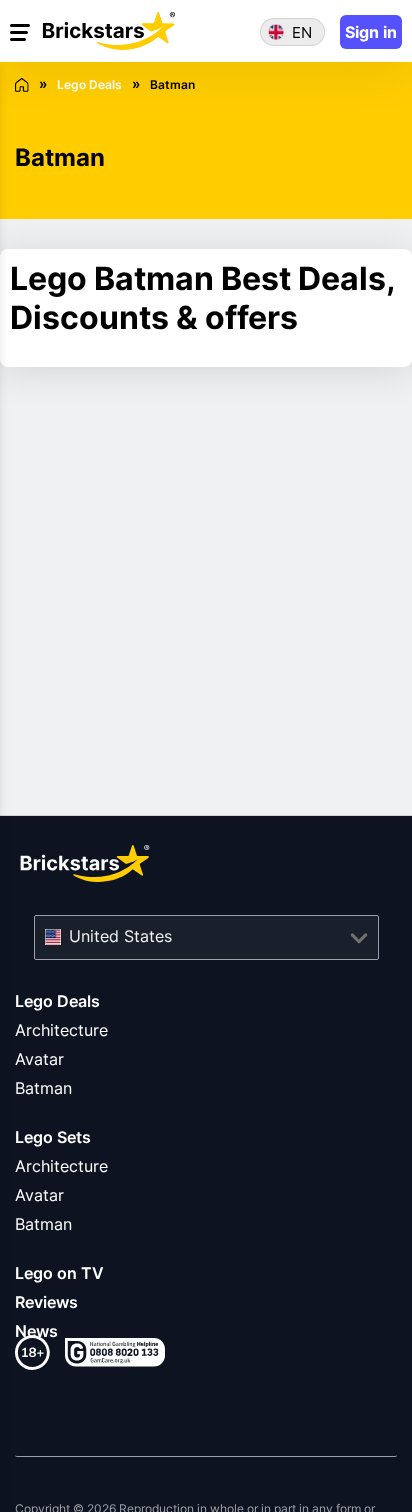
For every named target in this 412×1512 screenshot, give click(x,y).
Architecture (61, 1030)
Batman (43, 1088)
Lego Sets (53, 1137)
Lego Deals (57, 1001)
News (36, 1331)
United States (120, 936)
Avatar (39, 1059)
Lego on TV (59, 1273)
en (302, 32)
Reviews (46, 1302)
